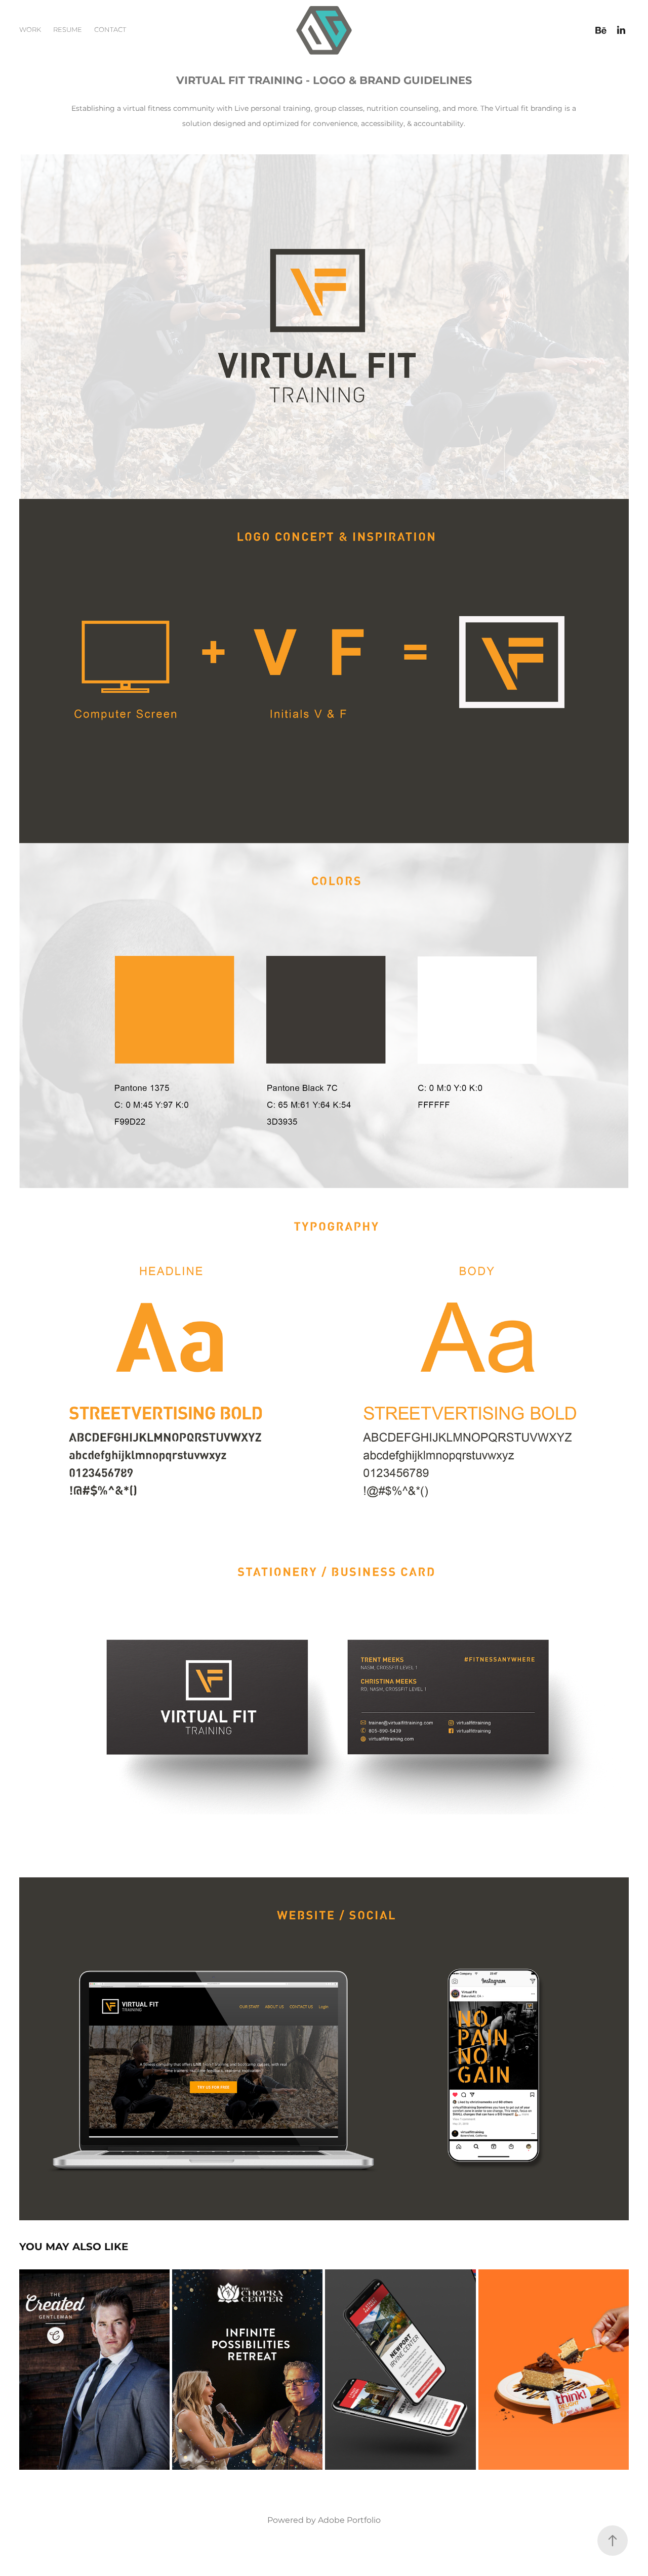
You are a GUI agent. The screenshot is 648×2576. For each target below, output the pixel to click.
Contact (110, 30)
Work (30, 30)
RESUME (68, 30)
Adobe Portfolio (349, 2520)
